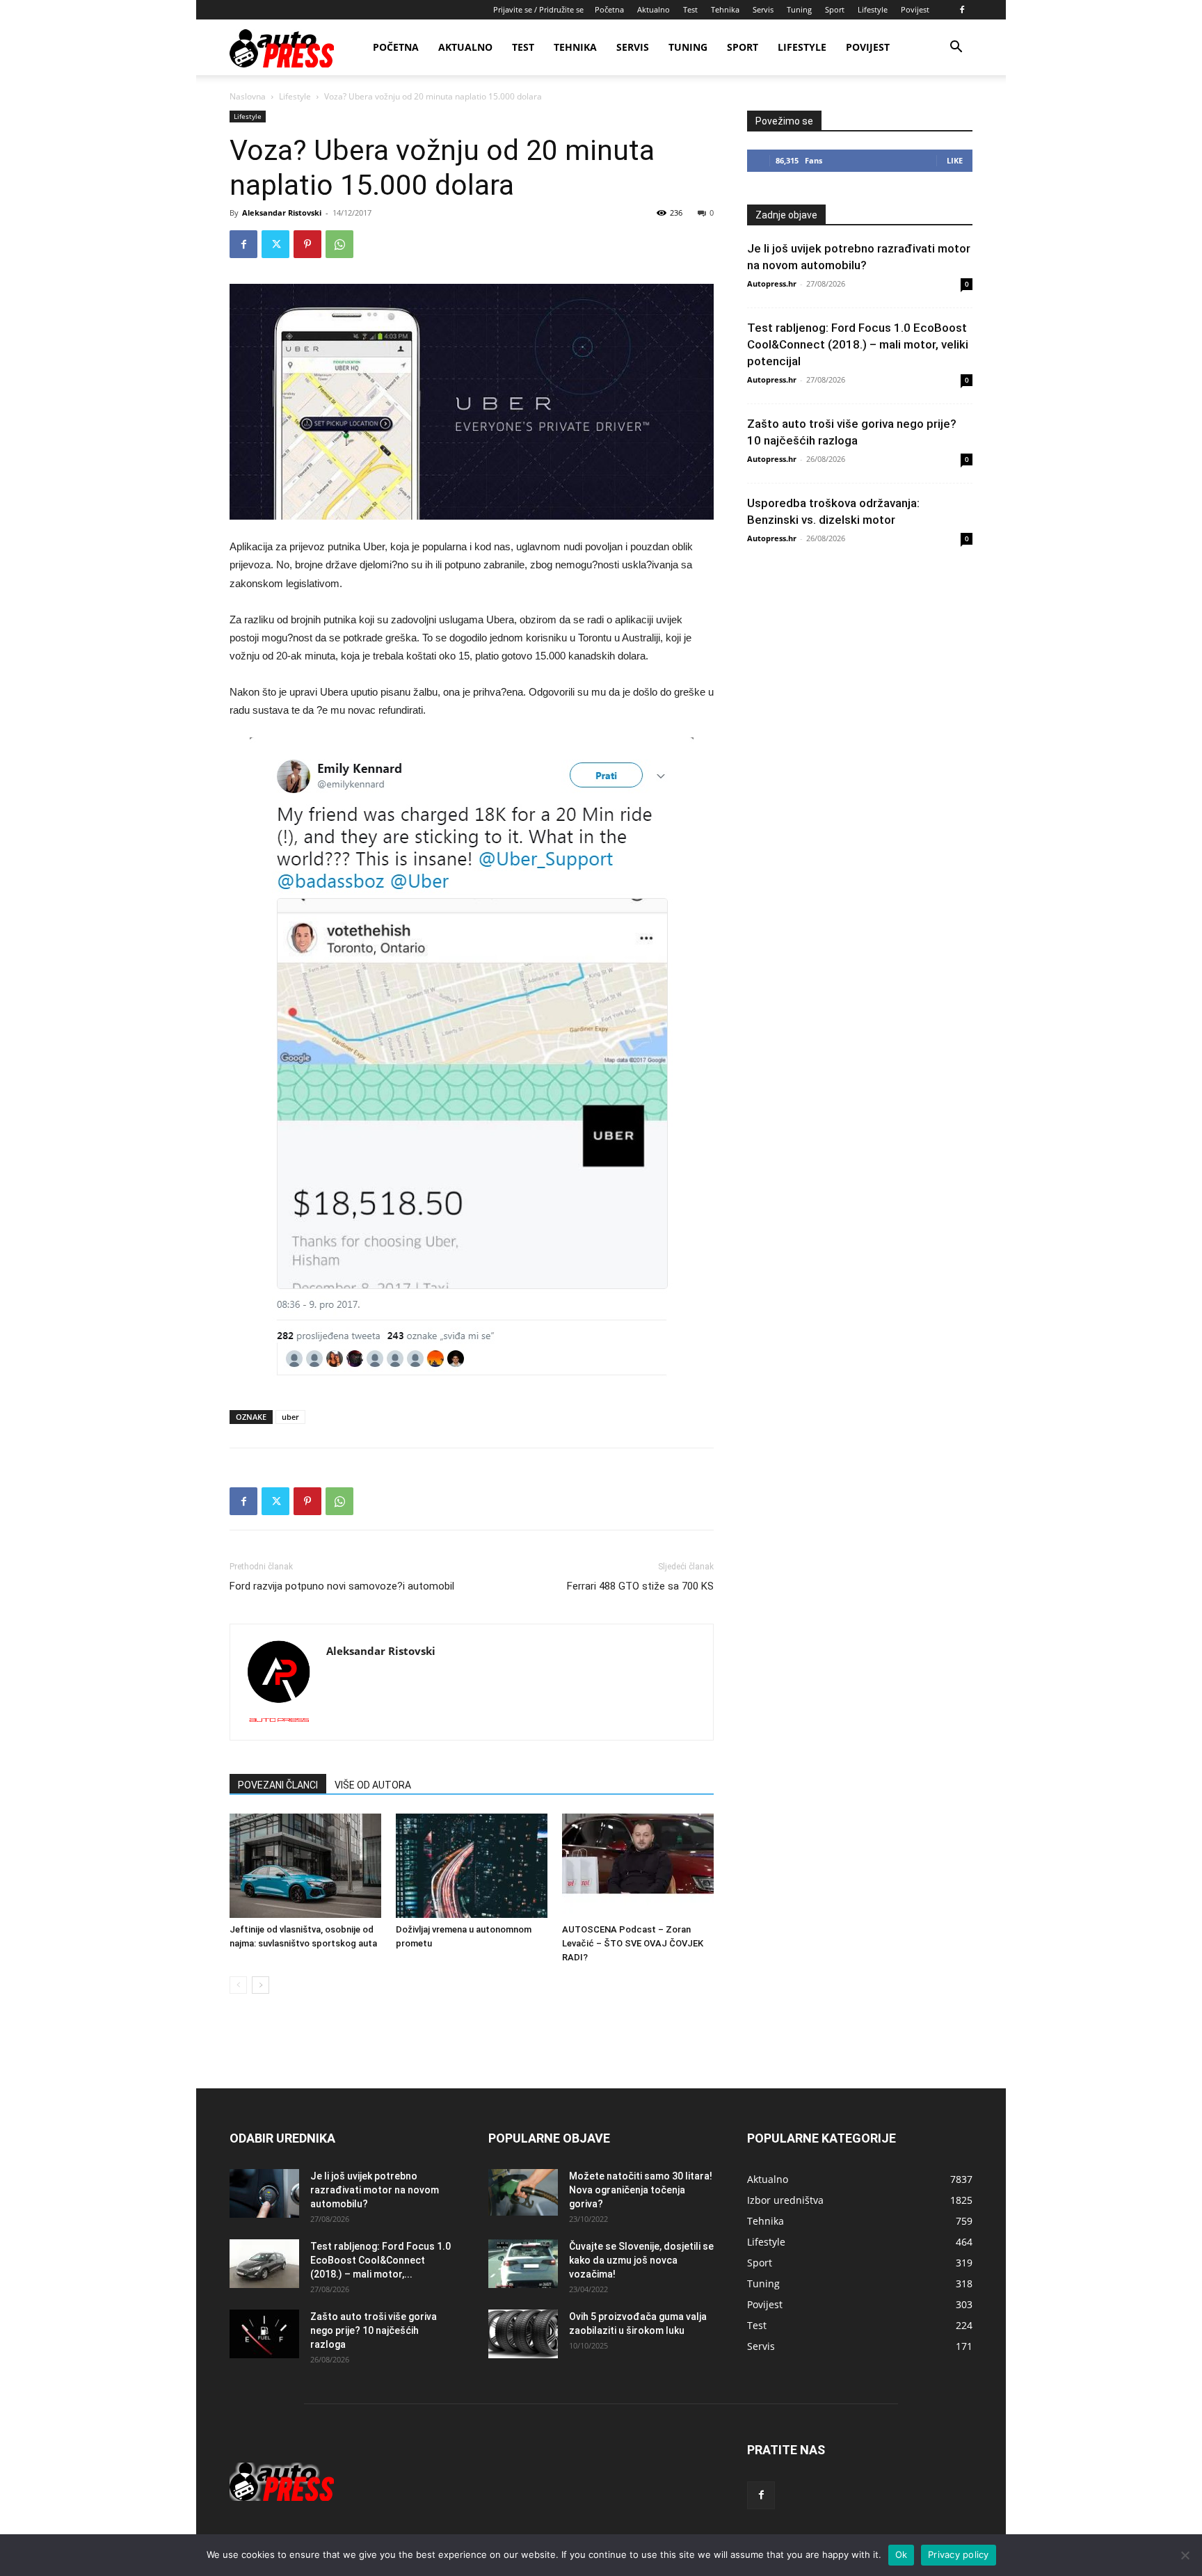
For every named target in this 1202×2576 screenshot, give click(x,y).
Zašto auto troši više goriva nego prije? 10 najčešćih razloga (374, 2330)
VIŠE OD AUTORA (373, 1785)
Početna (609, 9)
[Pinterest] (307, 244)
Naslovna (248, 96)
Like (955, 160)
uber (290, 1417)
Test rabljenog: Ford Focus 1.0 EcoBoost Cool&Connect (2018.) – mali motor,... (380, 2260)
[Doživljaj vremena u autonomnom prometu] (472, 1866)
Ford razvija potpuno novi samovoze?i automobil (342, 1586)
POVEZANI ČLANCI (278, 1785)
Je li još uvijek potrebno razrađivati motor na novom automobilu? (375, 2190)
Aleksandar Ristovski (282, 213)
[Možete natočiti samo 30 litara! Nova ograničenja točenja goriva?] (523, 2192)
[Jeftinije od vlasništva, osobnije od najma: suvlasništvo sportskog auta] (305, 1866)
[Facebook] (962, 10)
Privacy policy (959, 2554)
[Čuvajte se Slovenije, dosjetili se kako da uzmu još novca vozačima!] (523, 2264)
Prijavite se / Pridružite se (538, 9)
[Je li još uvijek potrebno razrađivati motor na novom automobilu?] (264, 2193)
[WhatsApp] (339, 244)
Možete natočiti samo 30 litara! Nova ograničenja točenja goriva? (641, 2190)
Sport (835, 9)
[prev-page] (238, 1985)
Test (690, 9)
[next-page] (261, 1985)
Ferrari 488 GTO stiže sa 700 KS (640, 1586)
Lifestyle (873, 9)
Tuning (799, 9)
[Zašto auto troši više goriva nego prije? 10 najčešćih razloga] (264, 2334)
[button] (956, 48)
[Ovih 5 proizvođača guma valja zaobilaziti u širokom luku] (523, 2334)
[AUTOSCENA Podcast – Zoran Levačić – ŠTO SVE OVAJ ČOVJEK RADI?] (638, 1866)
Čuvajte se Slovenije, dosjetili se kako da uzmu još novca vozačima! (641, 2260)
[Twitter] (275, 244)
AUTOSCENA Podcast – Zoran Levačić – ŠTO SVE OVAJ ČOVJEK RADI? (633, 1943)
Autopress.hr (772, 283)
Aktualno (654, 9)
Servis (763, 9)
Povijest (915, 9)
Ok (901, 2554)
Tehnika (725, 9)
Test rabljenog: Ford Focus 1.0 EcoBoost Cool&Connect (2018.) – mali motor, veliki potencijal (858, 344)
